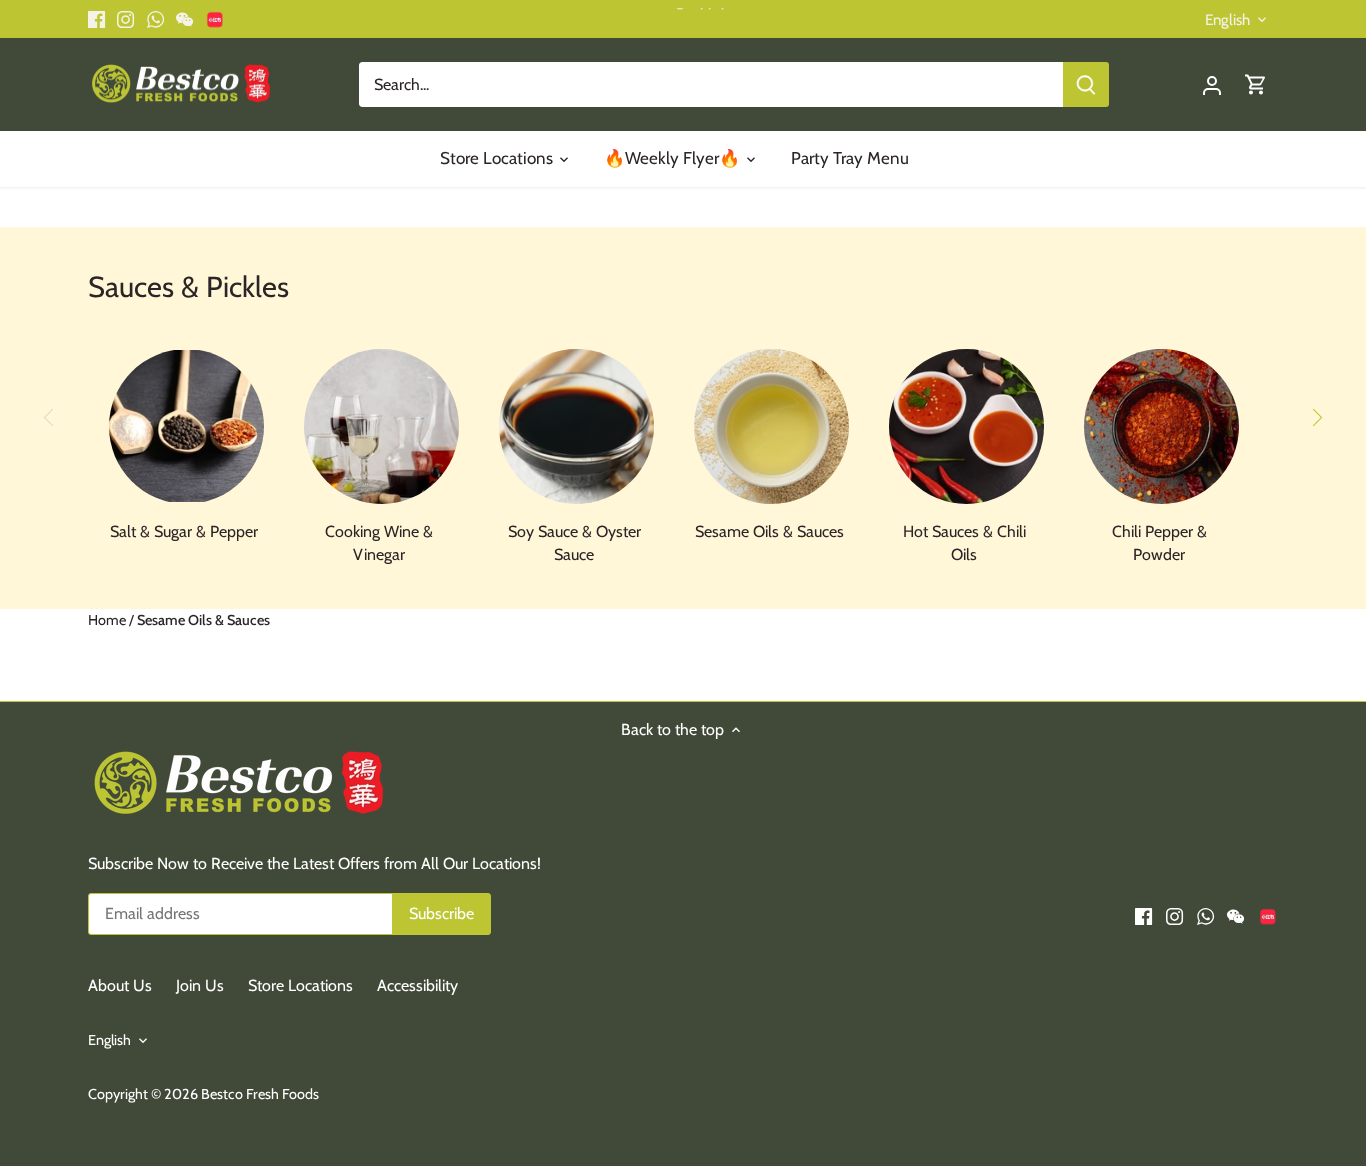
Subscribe (1228, 1001)
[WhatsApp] (1077, 1067)
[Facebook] (1015, 1067)
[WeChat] (1107, 1067)
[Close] (1298, 842)
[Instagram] (1046, 1067)
